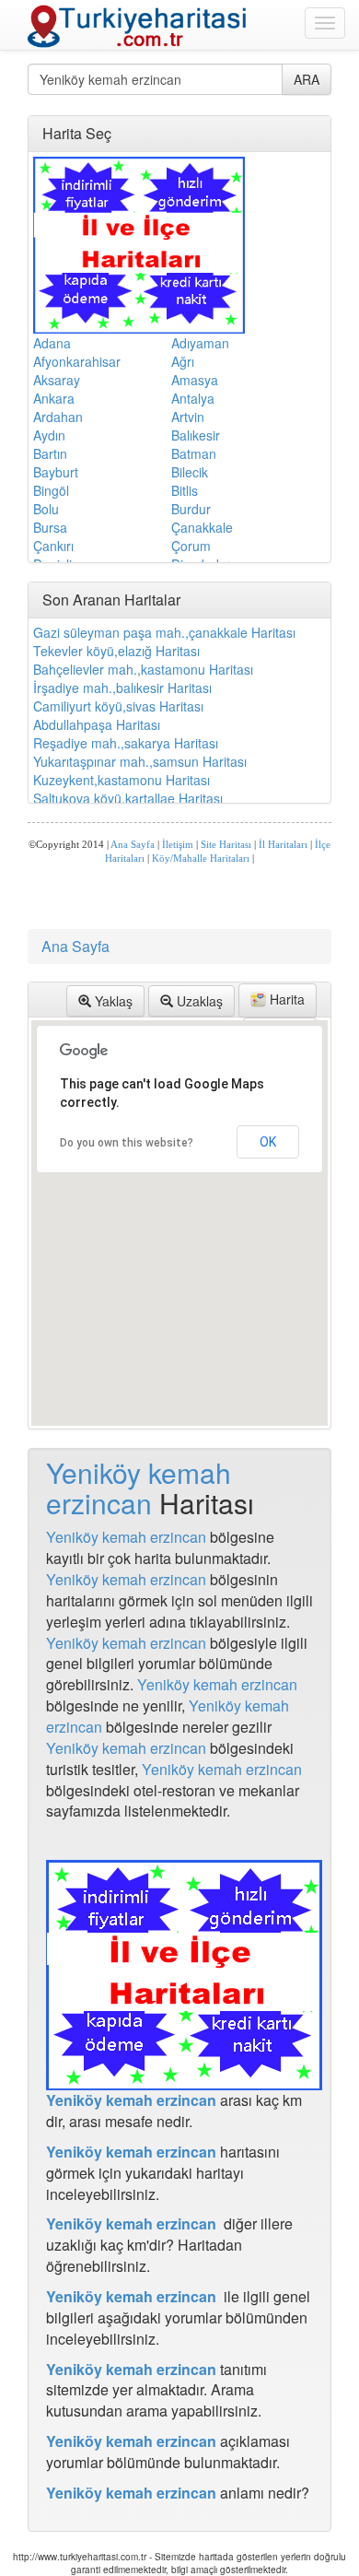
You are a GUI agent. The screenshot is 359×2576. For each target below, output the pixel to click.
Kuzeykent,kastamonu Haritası (122, 780)
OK (268, 1142)
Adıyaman (200, 343)
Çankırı (53, 546)
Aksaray (57, 380)
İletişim (178, 845)
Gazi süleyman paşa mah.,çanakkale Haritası (164, 632)
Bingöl (51, 490)
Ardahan (58, 417)
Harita (285, 999)
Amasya (195, 380)
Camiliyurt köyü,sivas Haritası (118, 706)
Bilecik (190, 472)
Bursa (50, 527)
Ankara (54, 398)
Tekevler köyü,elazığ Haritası (116, 651)
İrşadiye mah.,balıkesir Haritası (122, 688)
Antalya (193, 398)
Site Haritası (226, 845)
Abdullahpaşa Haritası (97, 724)
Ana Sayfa (133, 845)
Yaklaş (112, 1001)
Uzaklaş (198, 1001)
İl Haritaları (283, 845)
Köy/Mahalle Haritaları (201, 859)
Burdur (191, 509)
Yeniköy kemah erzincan (139, 1488)
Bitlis (185, 490)
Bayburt (56, 472)
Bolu (46, 509)
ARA (307, 79)
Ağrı (183, 361)
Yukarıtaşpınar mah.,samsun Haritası (140, 761)
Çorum (191, 546)
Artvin (188, 417)
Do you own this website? (127, 1143)
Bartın (50, 453)
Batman (194, 453)
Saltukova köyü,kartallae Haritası (128, 798)
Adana (52, 343)
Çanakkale (202, 527)
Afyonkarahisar (77, 361)
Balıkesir (196, 435)
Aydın (49, 435)
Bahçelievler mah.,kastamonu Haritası (143, 669)
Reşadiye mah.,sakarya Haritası (126, 743)
